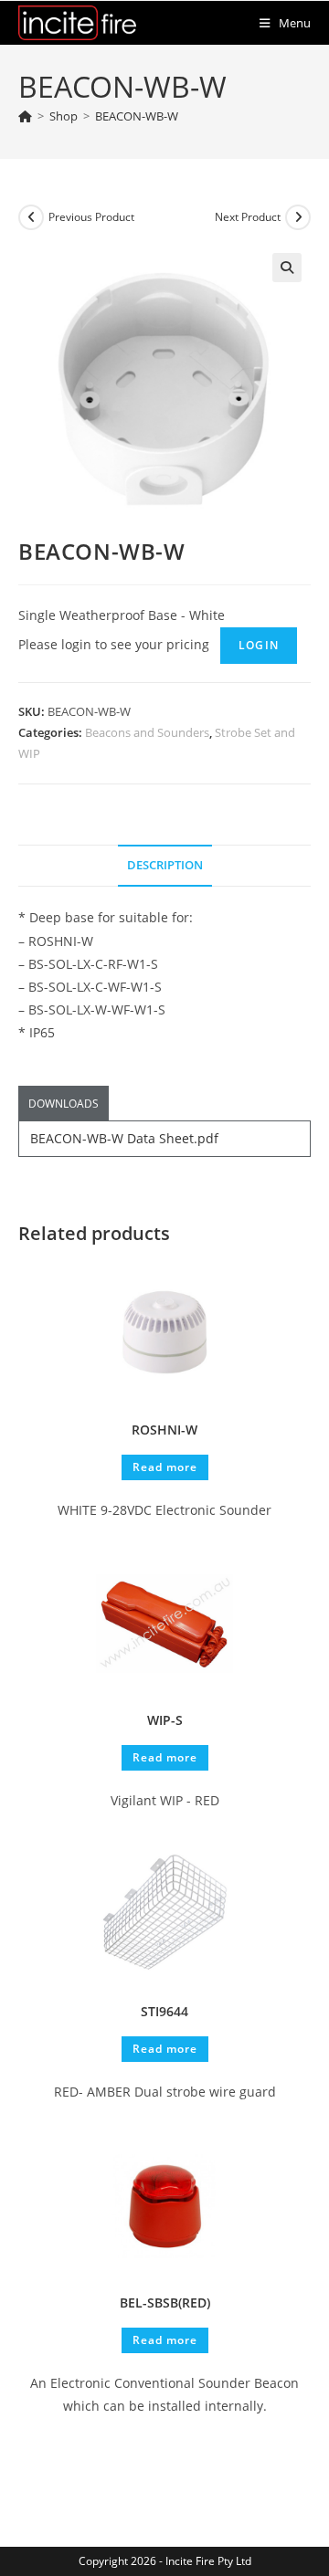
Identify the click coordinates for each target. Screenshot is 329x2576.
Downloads (64, 1104)
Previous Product (91, 217)
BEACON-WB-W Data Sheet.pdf (124, 1138)
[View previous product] (31, 217)
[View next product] (298, 217)
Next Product (248, 217)
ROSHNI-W (164, 1430)
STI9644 (164, 2011)
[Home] (25, 116)
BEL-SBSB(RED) (165, 2303)
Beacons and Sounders (147, 732)
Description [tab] (165, 865)
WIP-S (165, 1720)
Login (259, 645)
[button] (287, 268)
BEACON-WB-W (137, 116)
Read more (165, 1467)
